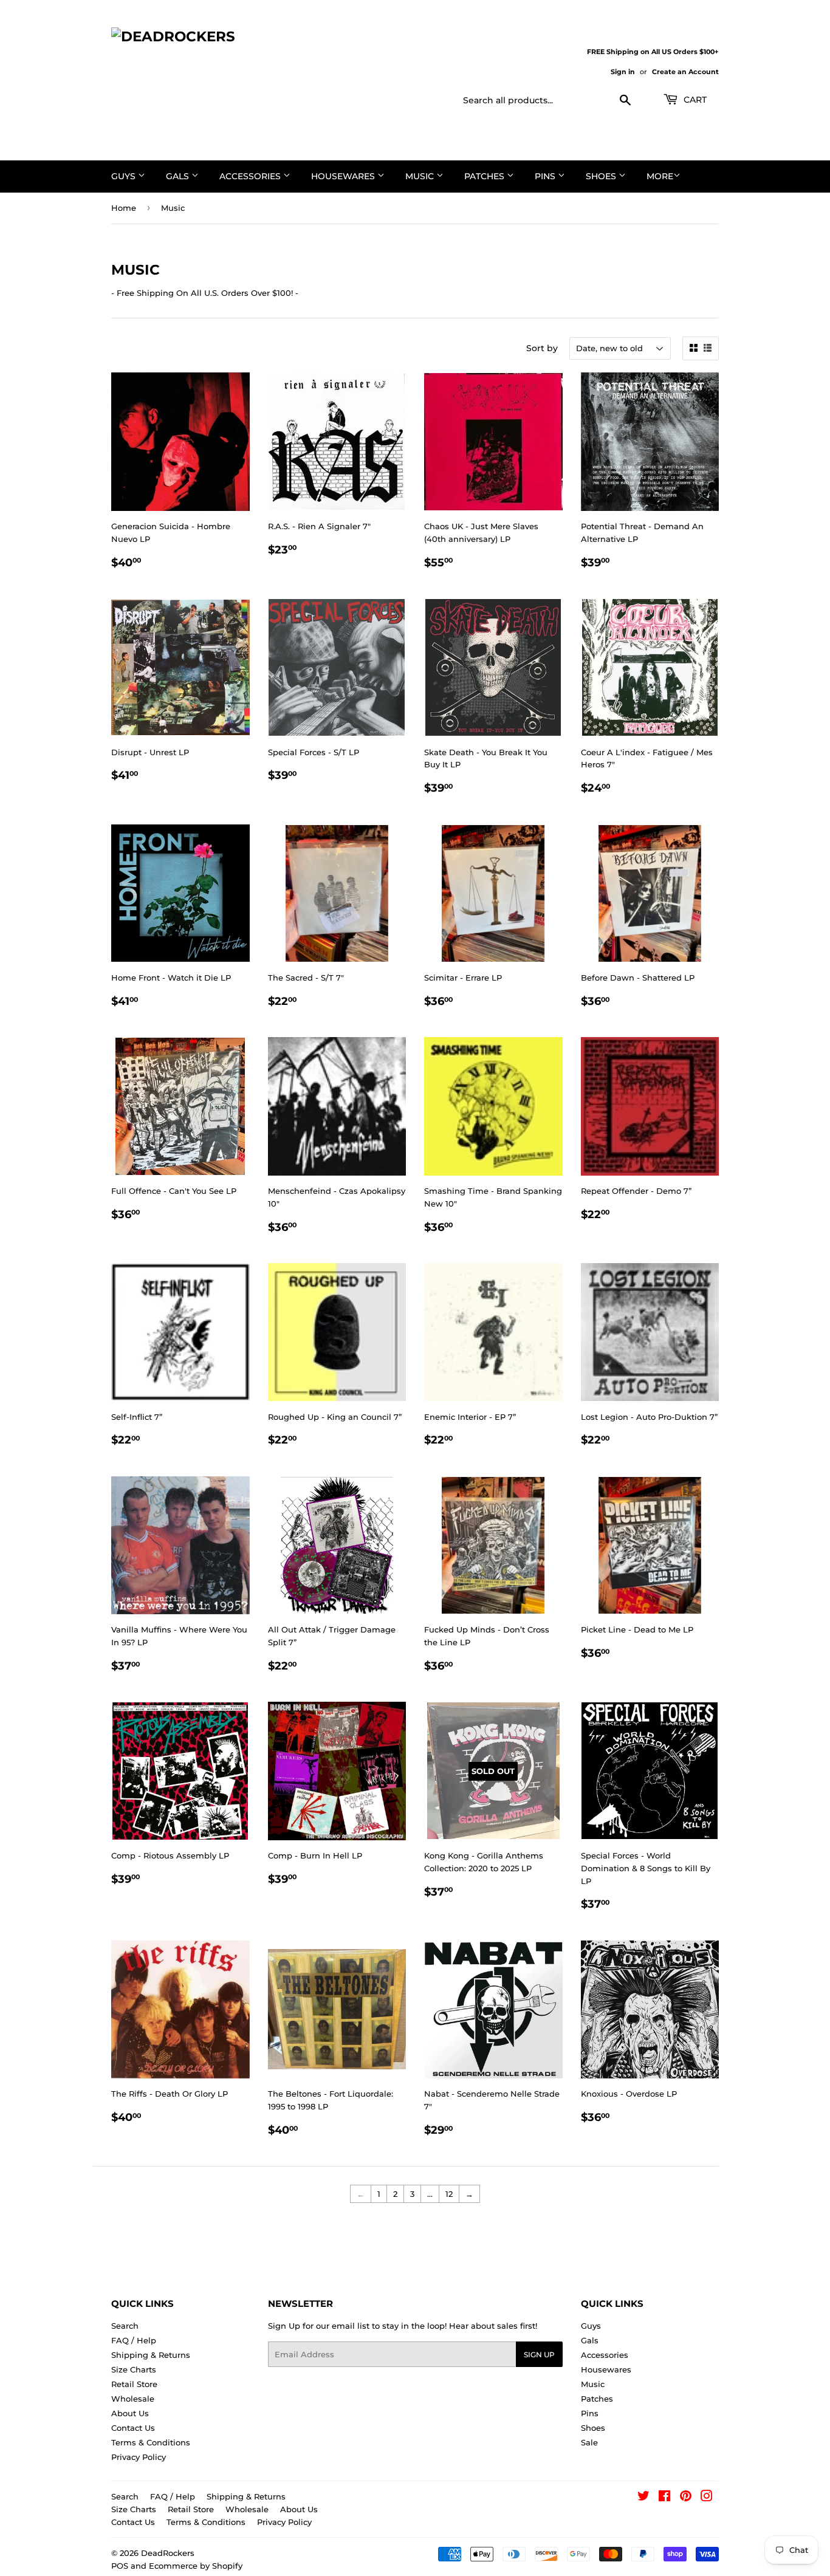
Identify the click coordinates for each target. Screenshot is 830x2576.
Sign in (623, 72)
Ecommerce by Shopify (196, 2566)
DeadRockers (168, 2553)
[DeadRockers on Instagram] (707, 2498)
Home (124, 208)
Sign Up (539, 2355)
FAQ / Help (134, 2340)
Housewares (344, 176)
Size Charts (134, 2369)
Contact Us (133, 2428)
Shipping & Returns (151, 2355)
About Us (130, 2413)
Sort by (542, 348)
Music (421, 176)
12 (449, 2194)
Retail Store (134, 2384)
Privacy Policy (139, 2457)
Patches (485, 176)
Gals (179, 176)
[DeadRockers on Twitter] (643, 2498)
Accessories (251, 176)
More (660, 176)
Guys (125, 176)
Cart (694, 100)
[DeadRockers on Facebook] (664, 2498)
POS (120, 2566)
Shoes (602, 176)
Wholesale (133, 2399)
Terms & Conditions (151, 2442)
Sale (589, 2442)
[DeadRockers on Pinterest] (686, 2498)
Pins (546, 176)
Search (125, 2326)
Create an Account (685, 72)
